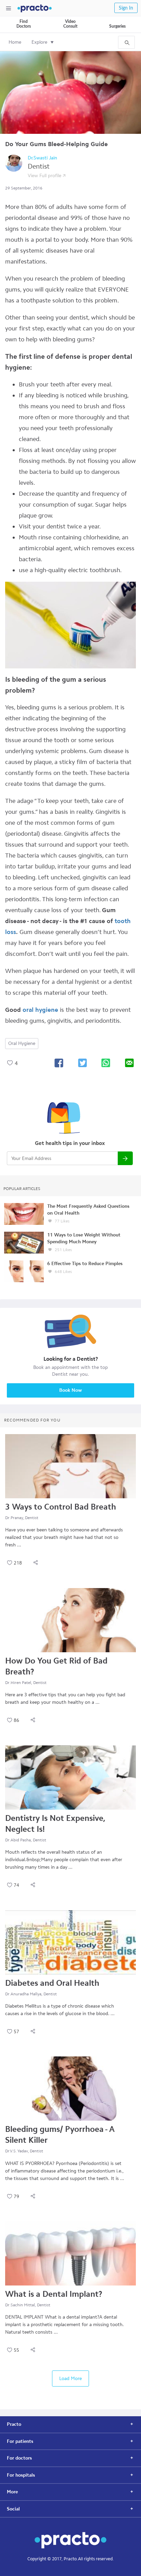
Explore (39, 42)
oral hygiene (40, 1010)
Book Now (70, 1390)
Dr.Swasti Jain (42, 158)
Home (15, 42)
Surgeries (117, 26)
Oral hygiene (22, 1043)
